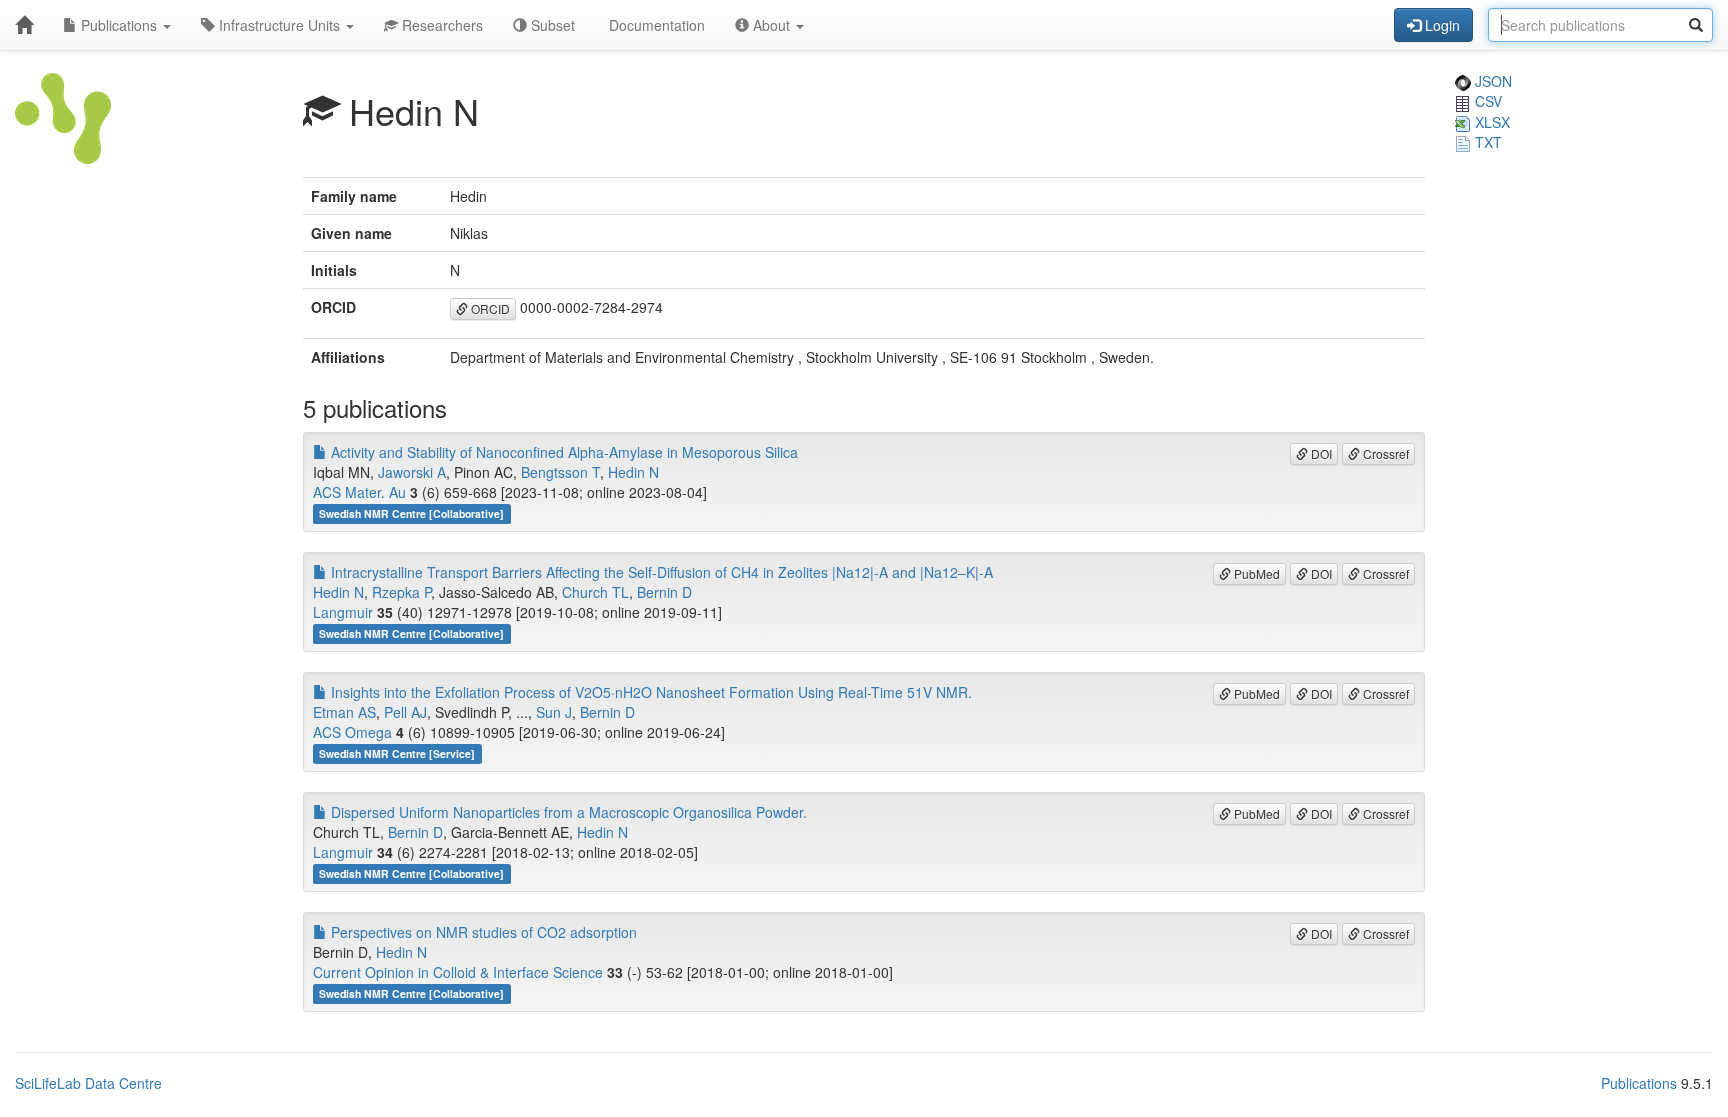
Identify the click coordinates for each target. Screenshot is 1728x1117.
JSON (1491, 81)
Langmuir (343, 612)
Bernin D (664, 592)
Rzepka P (401, 592)
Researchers (440, 25)
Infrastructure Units (279, 25)
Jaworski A (412, 472)
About (771, 25)
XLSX (1490, 122)
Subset (551, 25)
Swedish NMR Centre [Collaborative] (411, 513)
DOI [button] (1320, 453)
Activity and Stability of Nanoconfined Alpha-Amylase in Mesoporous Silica (562, 452)
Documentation (655, 25)
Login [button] (1440, 25)
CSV (1486, 101)
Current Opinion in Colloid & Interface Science (458, 972)
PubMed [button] (1255, 573)
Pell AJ (405, 712)
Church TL (595, 592)
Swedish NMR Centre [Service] (397, 753)
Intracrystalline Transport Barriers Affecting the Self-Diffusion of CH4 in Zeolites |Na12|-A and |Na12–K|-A (660, 572)
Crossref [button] (1384, 453)
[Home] (24, 25)
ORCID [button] (489, 308)
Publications (119, 25)
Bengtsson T (560, 472)
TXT (1486, 142)
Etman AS (344, 712)
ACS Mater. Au (359, 492)
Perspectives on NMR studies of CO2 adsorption (482, 932)
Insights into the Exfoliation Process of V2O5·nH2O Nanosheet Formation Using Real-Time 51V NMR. (649, 692)
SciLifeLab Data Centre (88, 1083)
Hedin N (633, 472)
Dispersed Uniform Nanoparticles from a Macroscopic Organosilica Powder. (567, 812)
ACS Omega (352, 732)
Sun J (554, 712)
